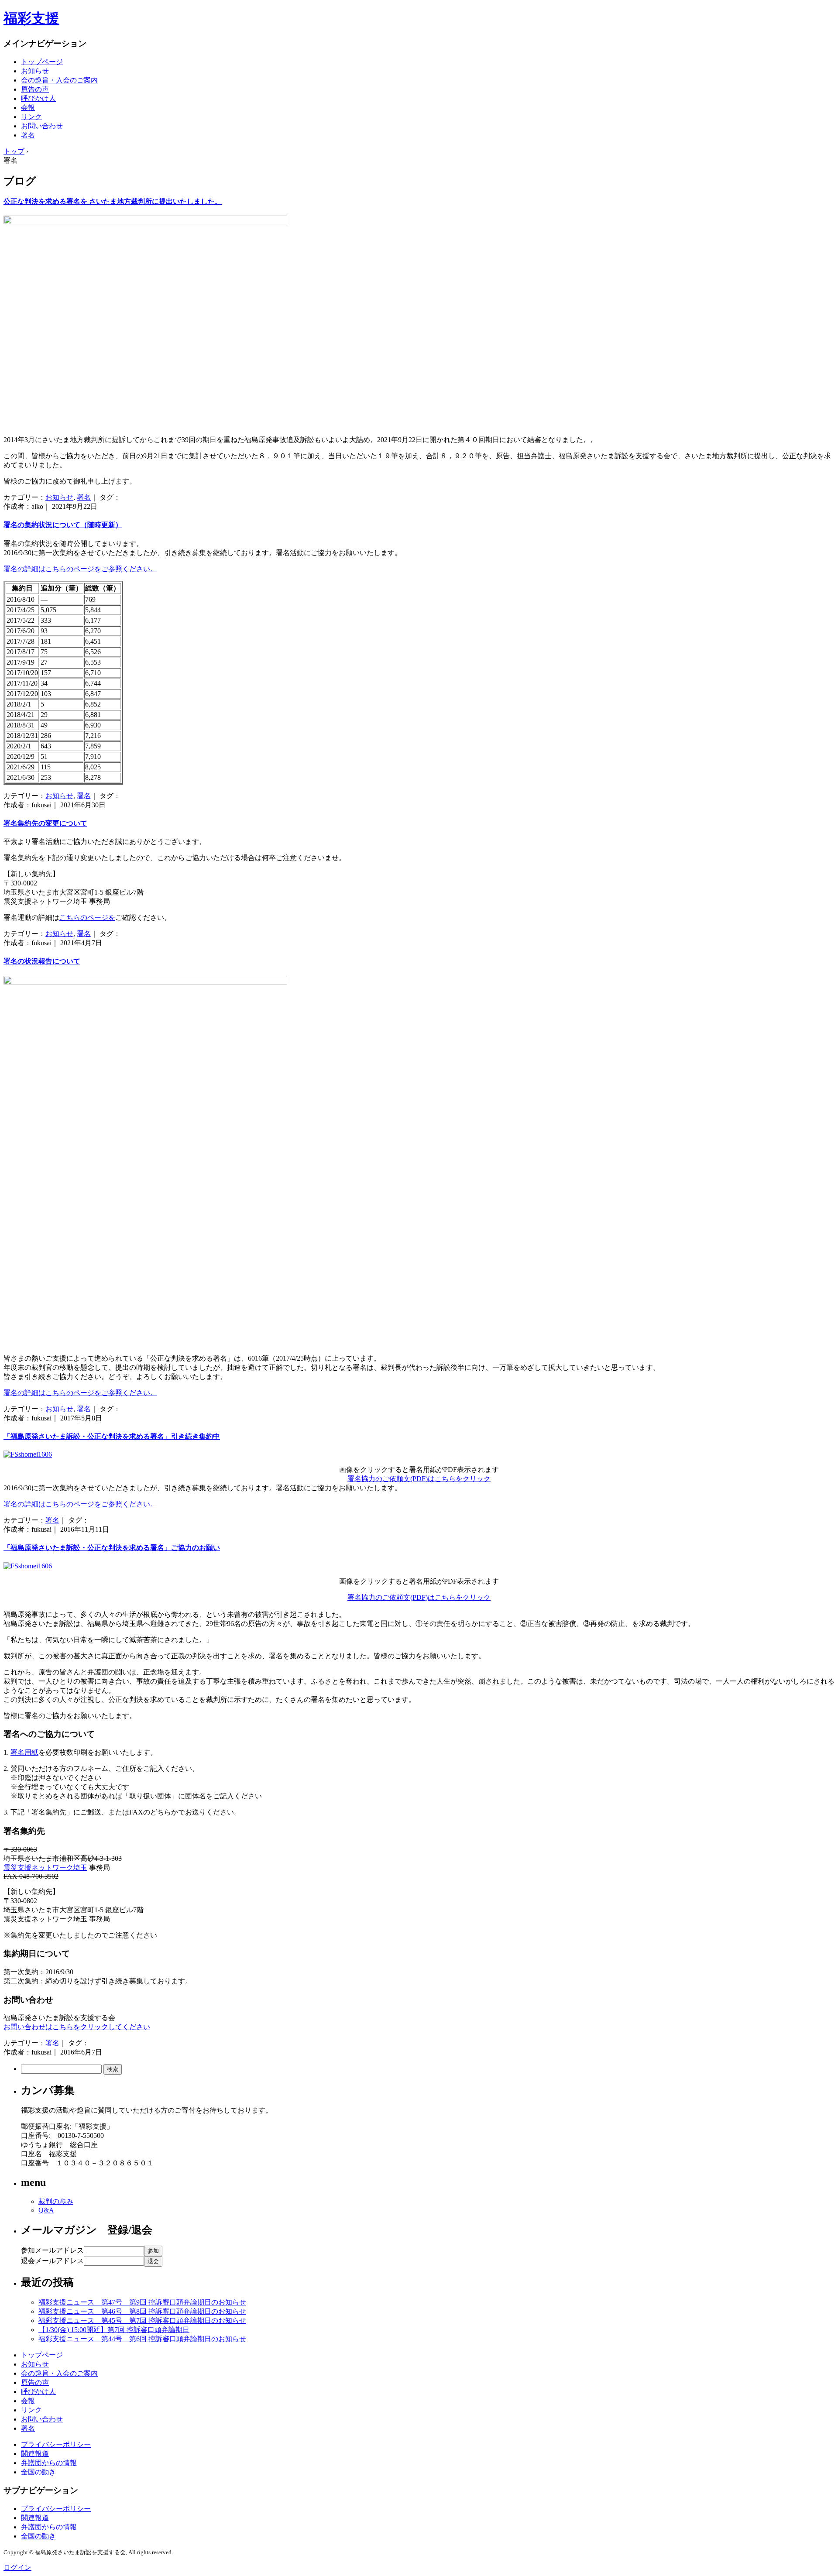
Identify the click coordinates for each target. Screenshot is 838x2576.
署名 (28, 135)
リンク (31, 117)
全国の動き (38, 2472)
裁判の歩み (56, 2201)
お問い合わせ (42, 126)
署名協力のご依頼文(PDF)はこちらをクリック (419, 1479)
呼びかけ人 (38, 98)
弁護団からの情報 (49, 2463)
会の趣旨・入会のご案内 (59, 80)
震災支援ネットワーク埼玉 (45, 1868)
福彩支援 (31, 18)
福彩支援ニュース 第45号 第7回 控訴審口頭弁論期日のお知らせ (142, 2320)
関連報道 (35, 2454)
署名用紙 (24, 1752)
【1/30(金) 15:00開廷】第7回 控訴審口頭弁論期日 (114, 2330)
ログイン (17, 2567)
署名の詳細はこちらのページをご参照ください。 (80, 569)
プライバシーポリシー (56, 2444)
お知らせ (35, 71)
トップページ (42, 62)
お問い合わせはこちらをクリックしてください (77, 2027)
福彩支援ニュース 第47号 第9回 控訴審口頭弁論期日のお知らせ (142, 2302)
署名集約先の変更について (45, 823)
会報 (28, 108)
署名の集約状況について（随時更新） (63, 525)
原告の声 (35, 89)
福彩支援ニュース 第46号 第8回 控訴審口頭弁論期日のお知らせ (142, 2311)
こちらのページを (87, 918)
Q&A (46, 2210)
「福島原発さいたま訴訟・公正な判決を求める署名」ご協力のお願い (112, 1548)
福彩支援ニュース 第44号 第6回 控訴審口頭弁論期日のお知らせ (142, 2339)
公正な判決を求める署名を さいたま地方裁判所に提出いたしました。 (113, 201)
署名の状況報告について (42, 961)
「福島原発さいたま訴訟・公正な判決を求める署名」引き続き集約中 (112, 1436)
